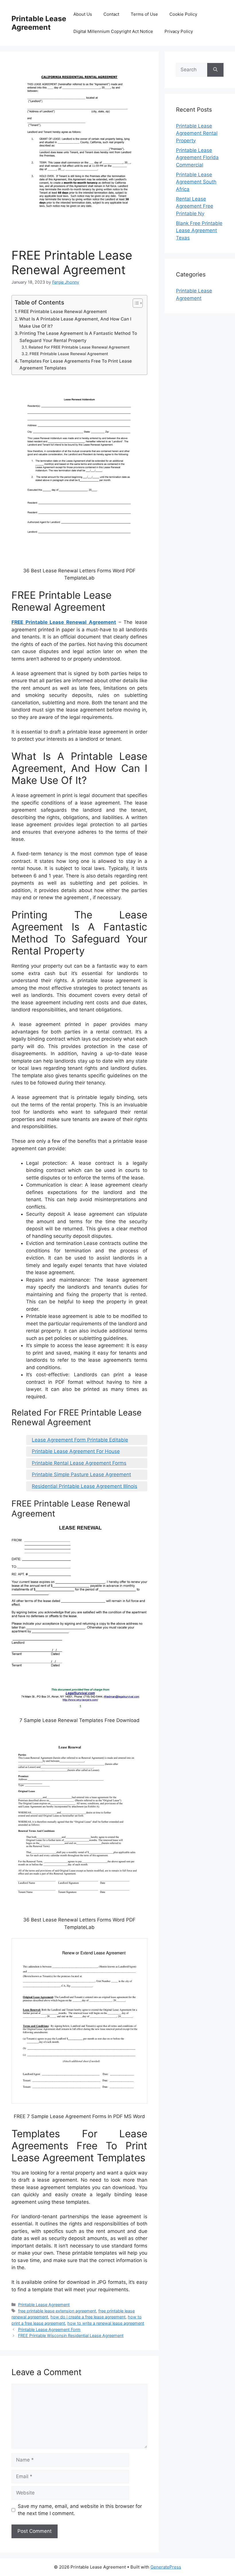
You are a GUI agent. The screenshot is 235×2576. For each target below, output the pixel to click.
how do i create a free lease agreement (88, 2317)
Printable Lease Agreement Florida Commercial (197, 158)
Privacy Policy (179, 31)
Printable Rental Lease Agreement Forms (79, 1463)
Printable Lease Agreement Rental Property (197, 133)
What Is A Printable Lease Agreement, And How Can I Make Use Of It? (75, 323)
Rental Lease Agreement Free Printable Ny (195, 206)
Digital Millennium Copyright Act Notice (113, 31)
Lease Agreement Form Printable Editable (80, 1440)
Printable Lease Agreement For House (76, 1451)
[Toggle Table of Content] (135, 303)
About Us (83, 14)
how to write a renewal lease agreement (106, 2323)
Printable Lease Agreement (39, 23)
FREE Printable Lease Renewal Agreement (63, 312)
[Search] (215, 70)
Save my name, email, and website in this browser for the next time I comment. (80, 2510)
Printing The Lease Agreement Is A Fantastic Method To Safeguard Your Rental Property (78, 337)
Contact (111, 14)
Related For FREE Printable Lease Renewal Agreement (79, 347)
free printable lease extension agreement (57, 2311)
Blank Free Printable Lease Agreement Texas (199, 231)
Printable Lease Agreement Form (49, 2329)
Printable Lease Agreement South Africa (196, 182)
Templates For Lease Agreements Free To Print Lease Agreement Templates (76, 365)
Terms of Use (144, 14)
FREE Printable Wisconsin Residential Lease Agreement (71, 2335)
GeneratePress (166, 2567)
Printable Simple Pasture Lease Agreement (81, 1474)
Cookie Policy (183, 14)
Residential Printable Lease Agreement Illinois (85, 1486)
